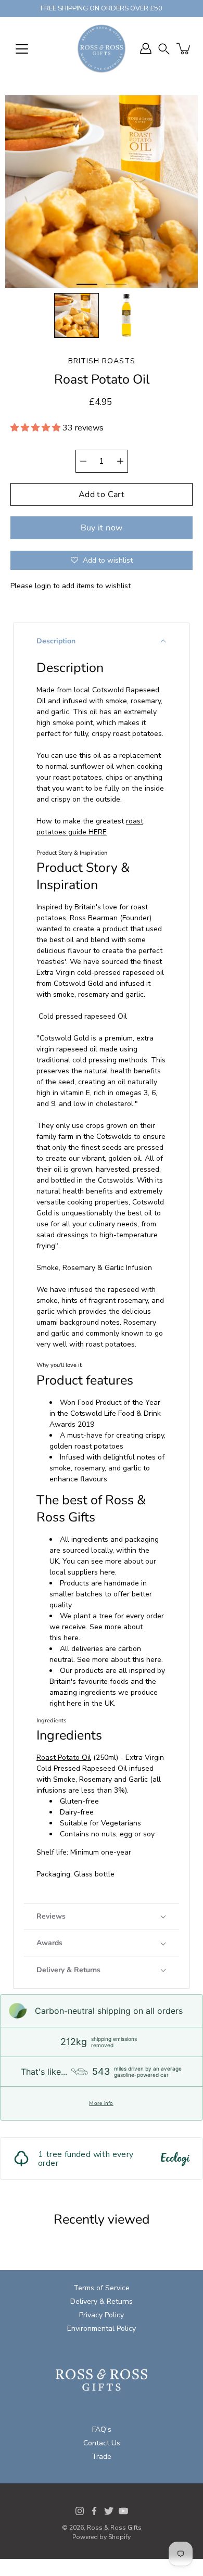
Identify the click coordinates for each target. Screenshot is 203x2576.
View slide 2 (116, 284)
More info (101, 2103)
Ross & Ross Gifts (114, 2528)
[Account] (146, 48)
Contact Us (102, 2443)
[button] (164, 49)
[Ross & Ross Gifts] (102, 48)
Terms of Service (102, 2288)
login (43, 586)
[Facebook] (94, 2511)
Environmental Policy (102, 2328)
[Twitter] (109, 2511)
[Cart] (184, 48)
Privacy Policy (102, 2315)
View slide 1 (87, 284)
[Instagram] (80, 2511)
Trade (102, 2457)
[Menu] (22, 49)
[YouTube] (123, 2511)
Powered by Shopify (102, 2537)
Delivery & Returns (102, 2301)
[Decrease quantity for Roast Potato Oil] (83, 461)
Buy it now (102, 528)
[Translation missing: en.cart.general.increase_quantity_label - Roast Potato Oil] (120, 461)
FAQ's (102, 2429)
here (107, 1572)
